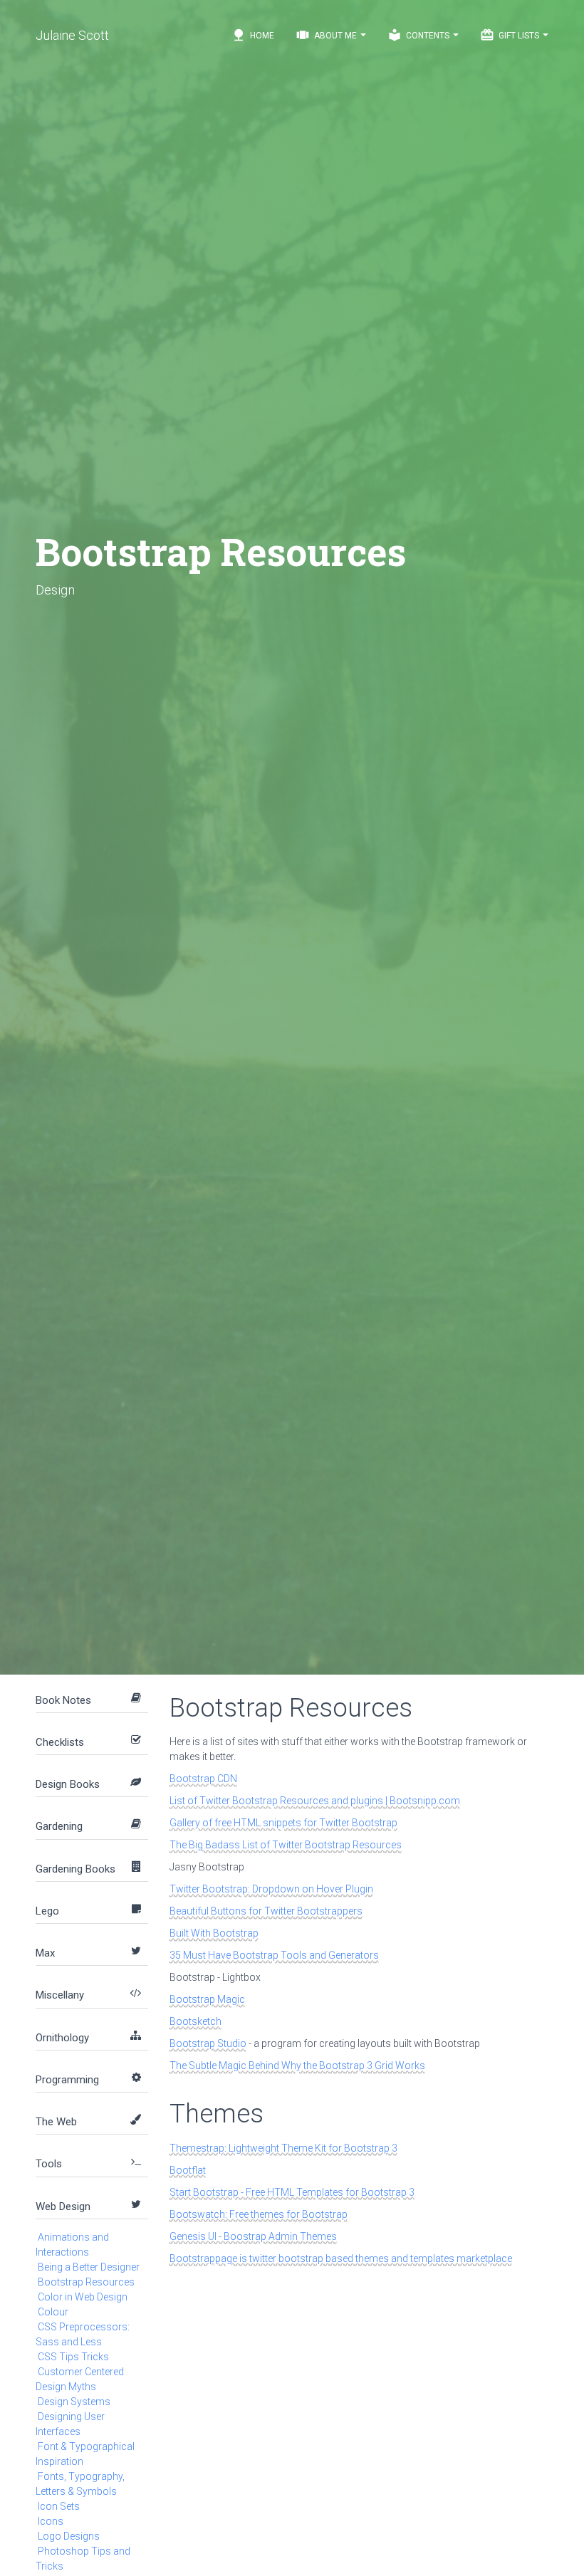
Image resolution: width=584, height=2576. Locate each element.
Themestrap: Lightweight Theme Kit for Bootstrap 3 (283, 2148)
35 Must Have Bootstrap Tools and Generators (274, 1955)
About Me (327, 35)
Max (45, 1953)
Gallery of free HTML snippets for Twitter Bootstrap (283, 1823)
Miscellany (60, 1995)
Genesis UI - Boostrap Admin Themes (253, 2236)
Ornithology (62, 2038)
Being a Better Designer (89, 2267)
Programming (67, 2080)
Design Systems (74, 2402)
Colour (53, 2312)
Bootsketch (195, 2021)
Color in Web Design (83, 2297)
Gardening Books (75, 1869)
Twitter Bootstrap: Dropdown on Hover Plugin (271, 1889)
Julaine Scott (72, 35)
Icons (51, 2521)
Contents (419, 35)
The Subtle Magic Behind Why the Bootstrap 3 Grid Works (297, 2065)
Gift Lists (511, 35)
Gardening (59, 1826)
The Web (56, 2122)
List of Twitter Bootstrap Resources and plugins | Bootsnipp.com (315, 1801)
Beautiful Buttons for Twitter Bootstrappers (266, 1911)
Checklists (60, 1742)
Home (253, 35)
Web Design (63, 2206)
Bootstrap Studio (208, 2043)
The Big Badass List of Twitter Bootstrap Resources (286, 1845)
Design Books (68, 1784)
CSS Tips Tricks (73, 2357)
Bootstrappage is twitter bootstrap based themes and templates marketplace (341, 2258)
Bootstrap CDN (203, 1779)
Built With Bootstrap (214, 1933)
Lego (47, 1911)
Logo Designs (69, 2536)
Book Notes (63, 1700)
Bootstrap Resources (86, 2282)
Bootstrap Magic (207, 1999)
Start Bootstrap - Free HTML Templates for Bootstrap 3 (292, 2192)
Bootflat (188, 2170)
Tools (49, 2164)
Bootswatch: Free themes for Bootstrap (259, 2214)
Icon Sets (59, 2506)
